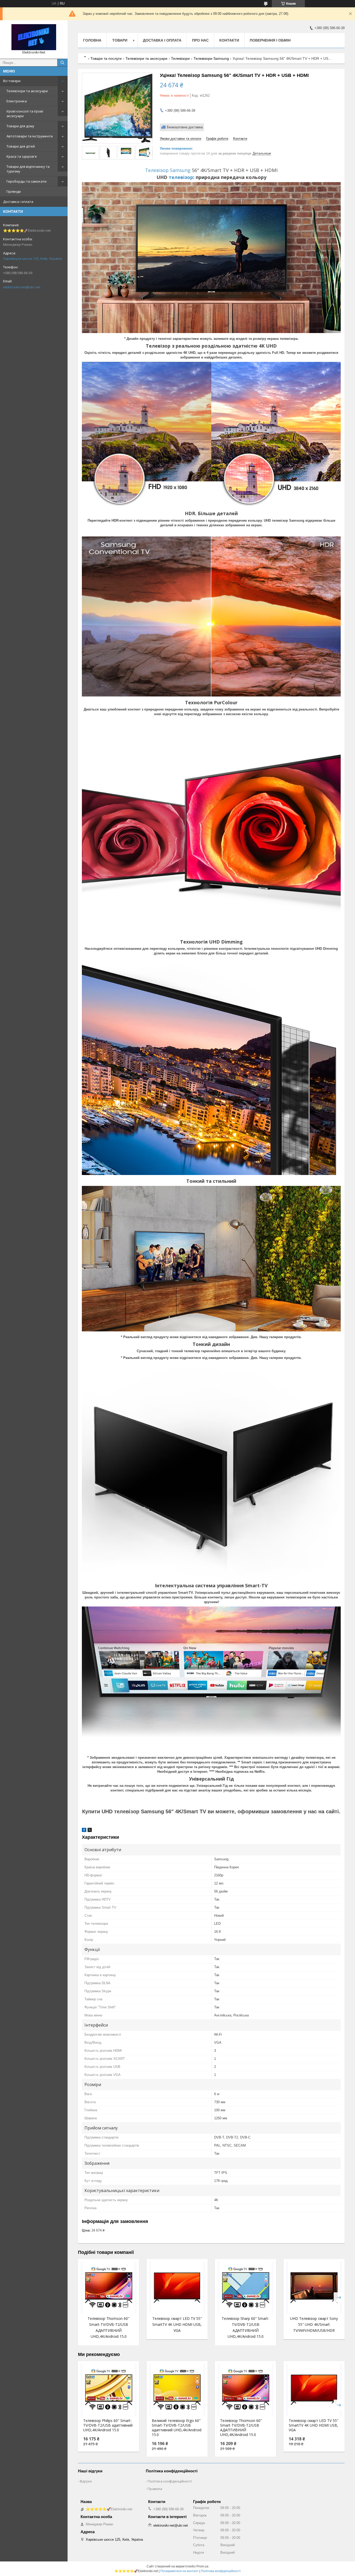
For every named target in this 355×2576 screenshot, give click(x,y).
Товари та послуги (106, 58)
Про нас (200, 40)
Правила (155, 2489)
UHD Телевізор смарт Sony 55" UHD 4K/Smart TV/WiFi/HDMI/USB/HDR (314, 2324)
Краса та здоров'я (22, 156)
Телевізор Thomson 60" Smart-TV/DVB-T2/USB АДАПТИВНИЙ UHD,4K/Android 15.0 (241, 2428)
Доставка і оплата (18, 202)
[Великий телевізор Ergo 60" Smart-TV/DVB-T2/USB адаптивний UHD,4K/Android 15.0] (177, 2390)
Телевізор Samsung (168, 170)
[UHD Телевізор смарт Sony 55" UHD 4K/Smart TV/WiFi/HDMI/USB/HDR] (314, 2288)
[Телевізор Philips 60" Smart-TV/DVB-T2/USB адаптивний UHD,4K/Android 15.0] (109, 2390)
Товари (120, 40)
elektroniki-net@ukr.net (22, 287)
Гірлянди (14, 191)
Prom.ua (202, 2566)
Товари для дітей (21, 146)
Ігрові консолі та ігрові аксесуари (25, 114)
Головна (92, 40)
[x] (90, 1831)
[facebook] (84, 1831)
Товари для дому (20, 126)
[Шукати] (62, 63)
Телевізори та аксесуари (27, 91)
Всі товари (12, 81)
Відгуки (86, 2481)
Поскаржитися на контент (179, 2571)
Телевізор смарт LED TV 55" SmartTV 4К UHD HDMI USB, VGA (177, 2324)
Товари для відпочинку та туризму (28, 169)
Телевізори (180, 58)
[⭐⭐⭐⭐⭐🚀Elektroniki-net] (34, 37)
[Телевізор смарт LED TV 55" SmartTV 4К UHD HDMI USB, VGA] (177, 2288)
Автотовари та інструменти (30, 136)
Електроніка (17, 101)
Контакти (229, 40)
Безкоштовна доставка (185, 127)
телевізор (181, 177)
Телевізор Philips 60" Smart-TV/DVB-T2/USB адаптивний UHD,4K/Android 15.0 (108, 2425)
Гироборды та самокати (27, 181)
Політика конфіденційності (170, 2481)
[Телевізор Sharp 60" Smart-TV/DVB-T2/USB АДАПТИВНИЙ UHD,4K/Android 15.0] (245, 2288)
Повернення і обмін (270, 40)
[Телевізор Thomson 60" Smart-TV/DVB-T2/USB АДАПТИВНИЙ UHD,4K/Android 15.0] (109, 2288)
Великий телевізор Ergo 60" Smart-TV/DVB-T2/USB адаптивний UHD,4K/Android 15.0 (177, 2428)
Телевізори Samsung (211, 58)
